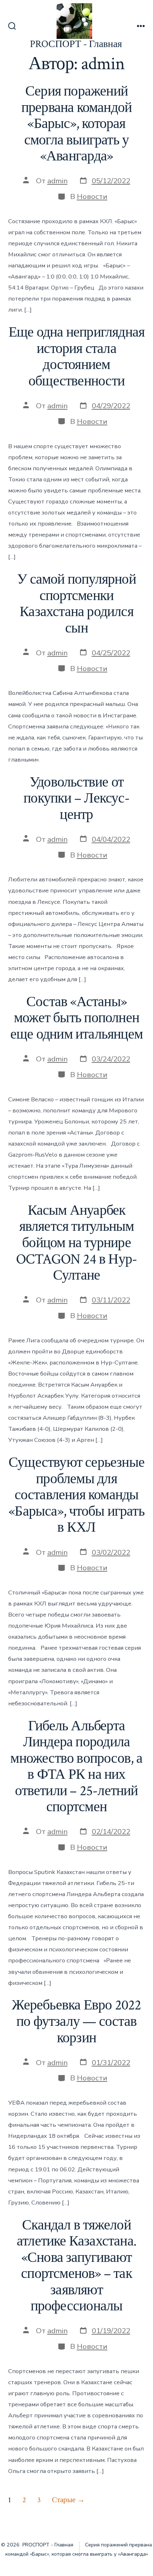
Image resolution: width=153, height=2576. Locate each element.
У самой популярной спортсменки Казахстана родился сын (76, 604)
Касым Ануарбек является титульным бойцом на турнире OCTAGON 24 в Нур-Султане (77, 1243)
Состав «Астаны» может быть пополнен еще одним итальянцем (76, 1018)
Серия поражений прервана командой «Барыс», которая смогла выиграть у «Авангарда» (77, 124)
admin (57, 181)
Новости (92, 196)
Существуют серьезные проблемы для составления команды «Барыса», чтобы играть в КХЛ (76, 1495)
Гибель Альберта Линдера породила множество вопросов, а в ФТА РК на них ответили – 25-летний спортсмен (76, 1767)
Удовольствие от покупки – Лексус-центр (76, 798)
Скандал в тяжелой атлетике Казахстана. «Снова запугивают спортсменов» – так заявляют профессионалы (76, 2266)
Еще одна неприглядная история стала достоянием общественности (76, 357)
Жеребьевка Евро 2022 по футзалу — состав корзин (76, 2021)
